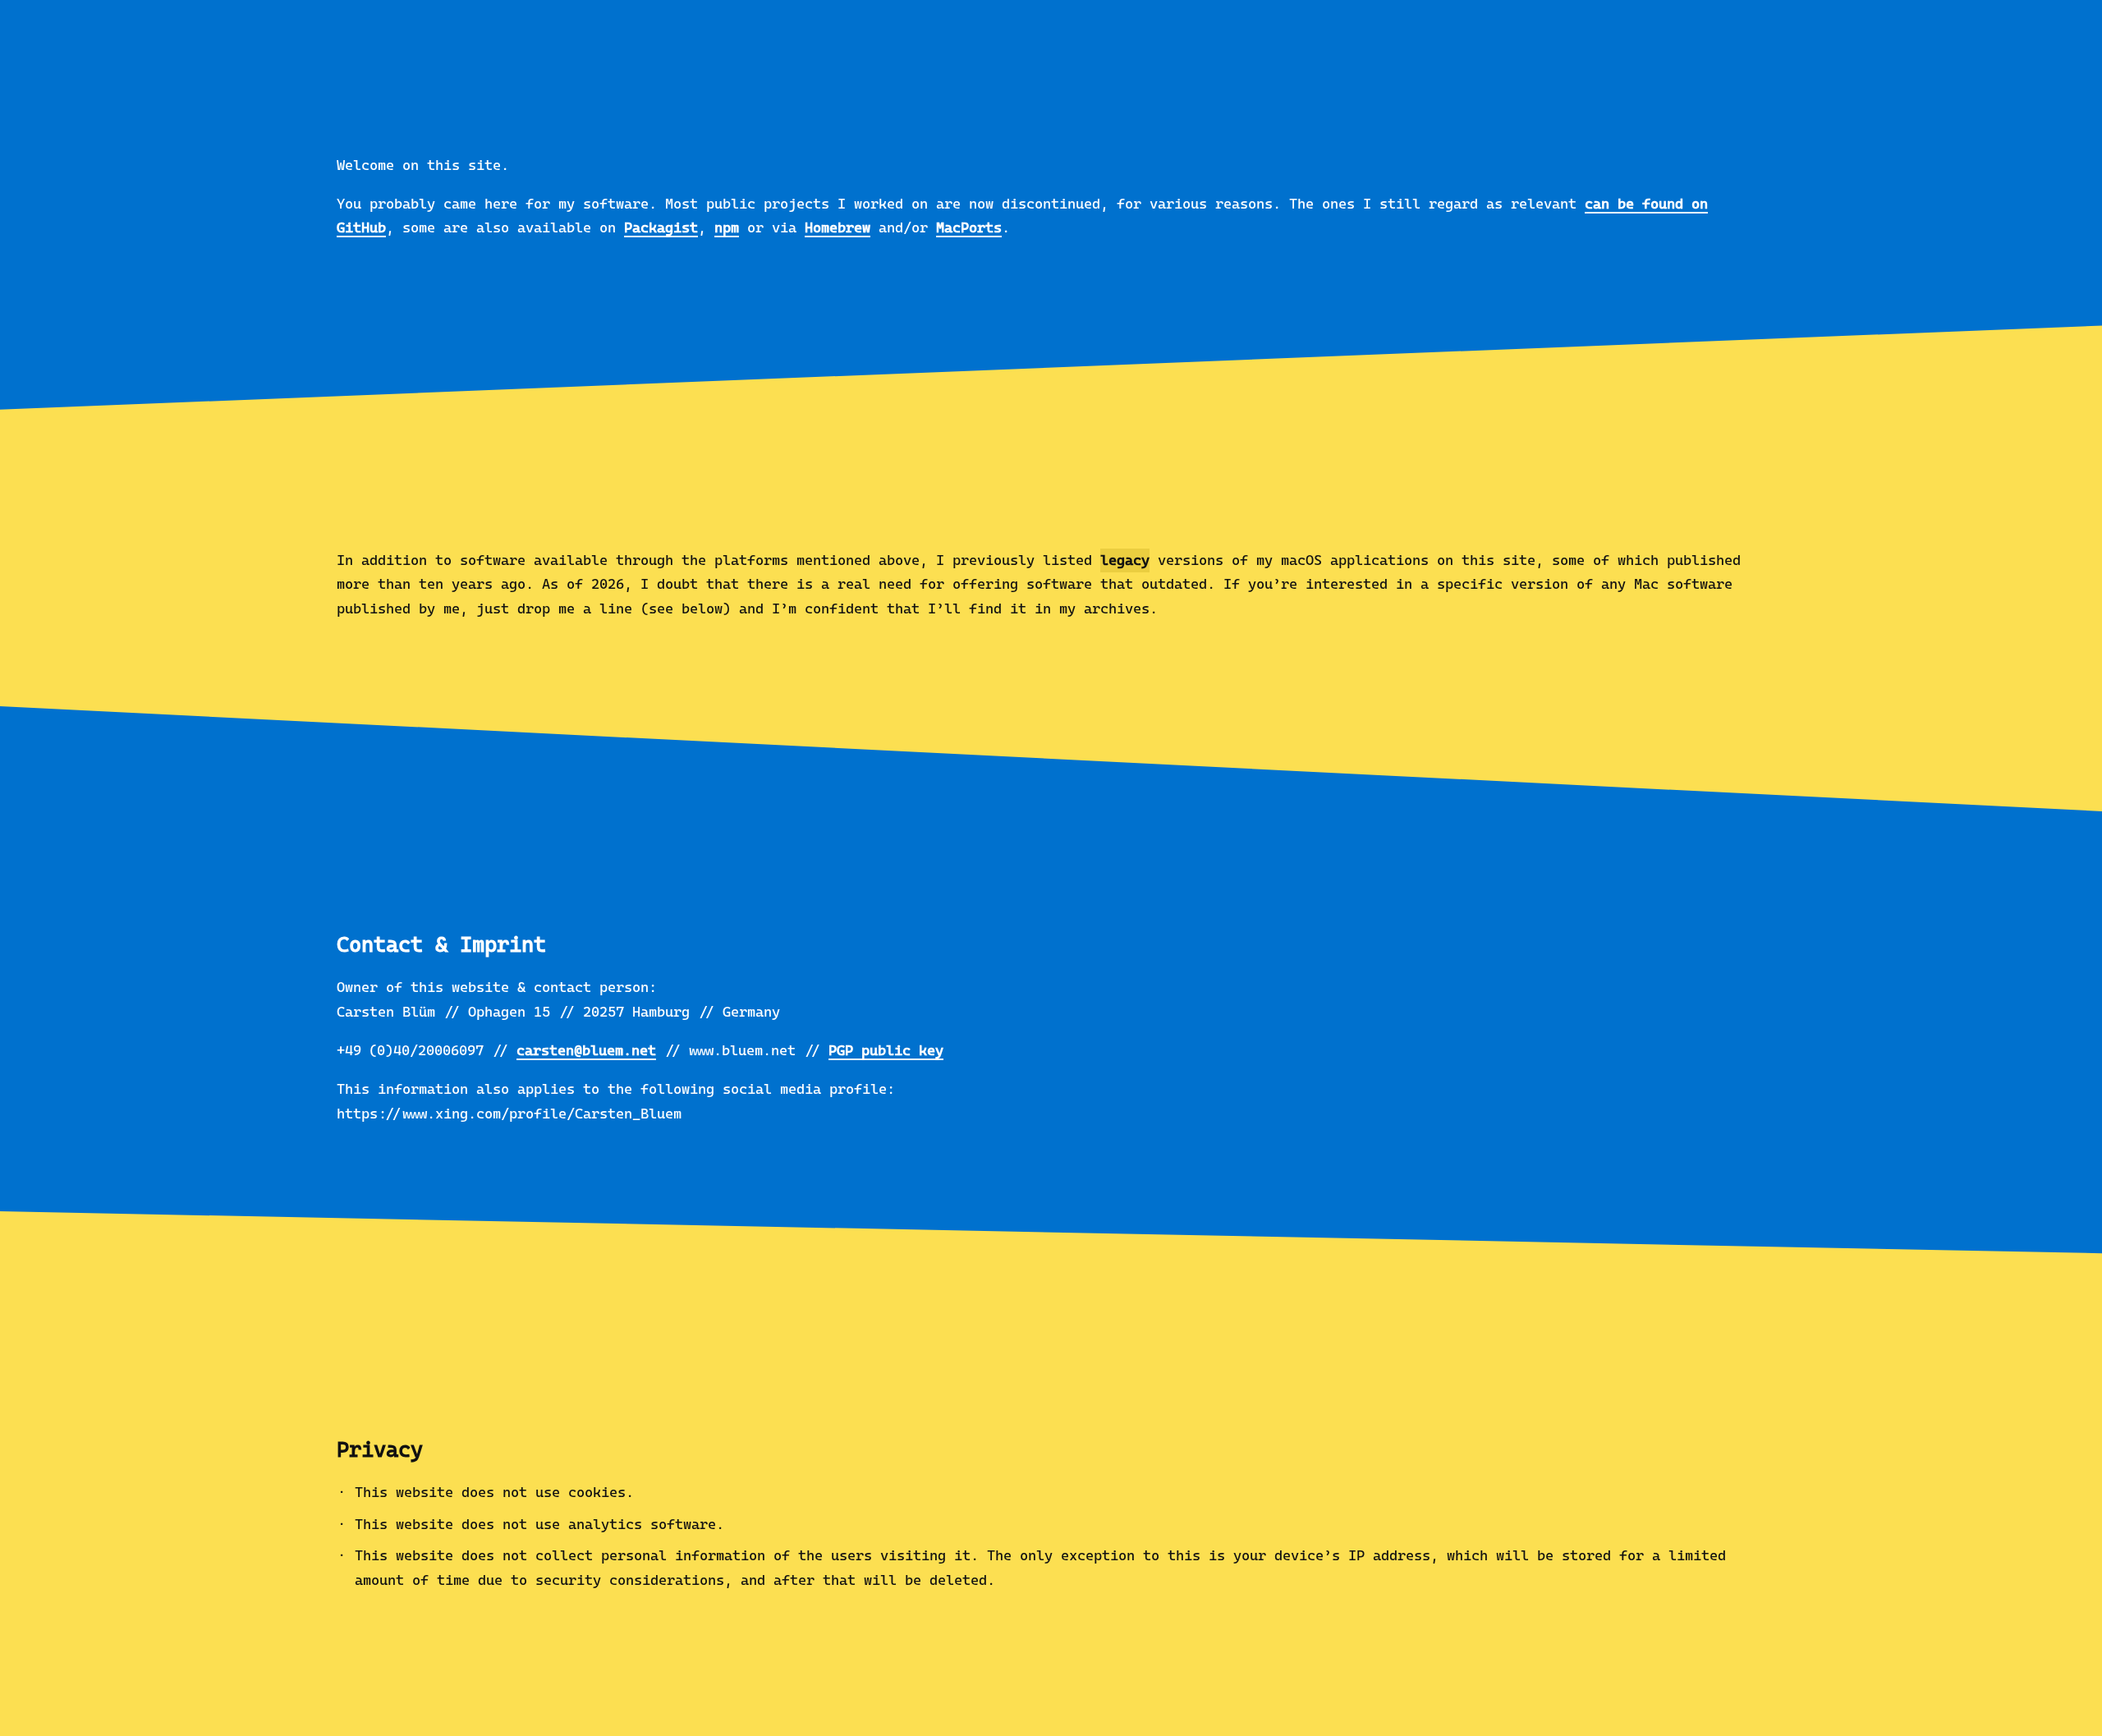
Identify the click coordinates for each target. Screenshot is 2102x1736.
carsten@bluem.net (586, 1050)
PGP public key (886, 1050)
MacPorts (969, 227)
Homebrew (838, 227)
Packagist (661, 227)
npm (727, 227)
